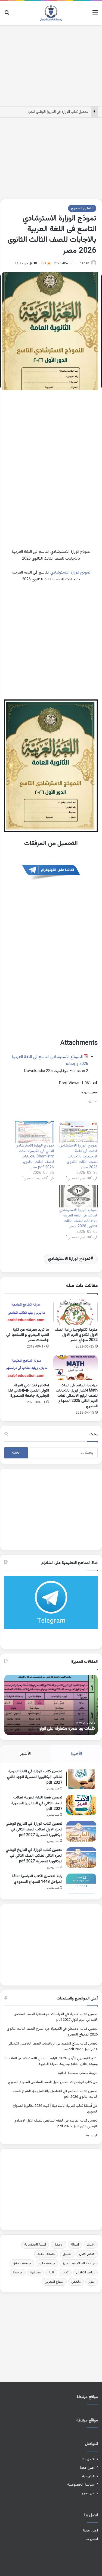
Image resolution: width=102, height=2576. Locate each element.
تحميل (67, 2254)
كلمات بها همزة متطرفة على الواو (67, 1729)
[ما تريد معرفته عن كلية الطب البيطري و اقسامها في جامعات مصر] (27, 1312)
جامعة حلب (47, 2263)
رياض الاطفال (85, 2273)
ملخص (76, 2282)
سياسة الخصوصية (81, 2485)
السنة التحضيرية (35, 2245)
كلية (51, 2273)
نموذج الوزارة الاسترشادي (70, 573)
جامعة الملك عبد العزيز (79, 2263)
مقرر (92, 2282)
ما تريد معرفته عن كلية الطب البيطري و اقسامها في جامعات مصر (28, 1335)
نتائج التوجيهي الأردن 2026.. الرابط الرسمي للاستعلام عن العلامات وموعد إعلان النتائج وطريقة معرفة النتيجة (51, 2061)
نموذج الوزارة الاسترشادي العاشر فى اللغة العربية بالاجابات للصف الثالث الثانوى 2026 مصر (78, 1218)
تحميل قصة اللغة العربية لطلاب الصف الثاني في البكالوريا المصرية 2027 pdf (37, 1803)
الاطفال (58, 2245)
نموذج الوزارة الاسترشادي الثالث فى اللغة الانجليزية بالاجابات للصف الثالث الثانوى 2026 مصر (78, 1157)
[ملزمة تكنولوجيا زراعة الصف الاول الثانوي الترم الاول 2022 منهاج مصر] (76, 1312)
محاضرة (35, 2273)
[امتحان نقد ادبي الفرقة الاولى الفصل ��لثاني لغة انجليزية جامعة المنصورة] (27, 1368)
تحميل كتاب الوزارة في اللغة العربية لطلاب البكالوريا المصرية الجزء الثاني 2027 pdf (35, 1777)
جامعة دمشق (22, 2263)
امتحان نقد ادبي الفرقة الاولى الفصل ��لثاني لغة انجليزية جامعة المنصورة (28, 1391)
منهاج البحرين (54, 2282)
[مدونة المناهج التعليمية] (51, 13)
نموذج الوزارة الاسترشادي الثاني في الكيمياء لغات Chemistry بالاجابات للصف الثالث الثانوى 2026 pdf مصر (35, 1157)
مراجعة (18, 2273)
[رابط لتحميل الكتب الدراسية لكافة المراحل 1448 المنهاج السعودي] (81, 1884)
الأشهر (25, 1754)
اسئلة (75, 2245)
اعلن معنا (87, 2468)
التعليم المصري (82, 208)
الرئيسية (92, 2135)
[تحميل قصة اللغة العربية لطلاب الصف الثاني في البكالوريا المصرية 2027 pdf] (81, 1805)
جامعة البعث (46, 2254)
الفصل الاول (87, 2254)
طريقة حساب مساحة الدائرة (78, 2073)
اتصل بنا (89, 2459)
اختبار (91, 2245)
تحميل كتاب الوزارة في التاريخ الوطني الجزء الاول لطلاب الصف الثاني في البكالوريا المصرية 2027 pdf (34, 1830)
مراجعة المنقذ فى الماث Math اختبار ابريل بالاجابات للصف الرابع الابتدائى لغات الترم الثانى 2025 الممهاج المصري (77, 1396)
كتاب (65, 2273)
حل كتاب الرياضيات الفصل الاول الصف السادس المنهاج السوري (53, 2082)
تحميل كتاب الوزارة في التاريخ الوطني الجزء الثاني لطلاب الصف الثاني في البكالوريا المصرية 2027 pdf (34, 1856)
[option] (51, 1705)
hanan (84, 264)
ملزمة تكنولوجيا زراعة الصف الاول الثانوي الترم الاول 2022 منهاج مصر (76, 1335)
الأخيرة (76, 1754)
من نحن (88, 2493)
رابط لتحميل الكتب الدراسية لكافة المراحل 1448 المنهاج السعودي (37, 1879)
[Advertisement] (51, 64)
